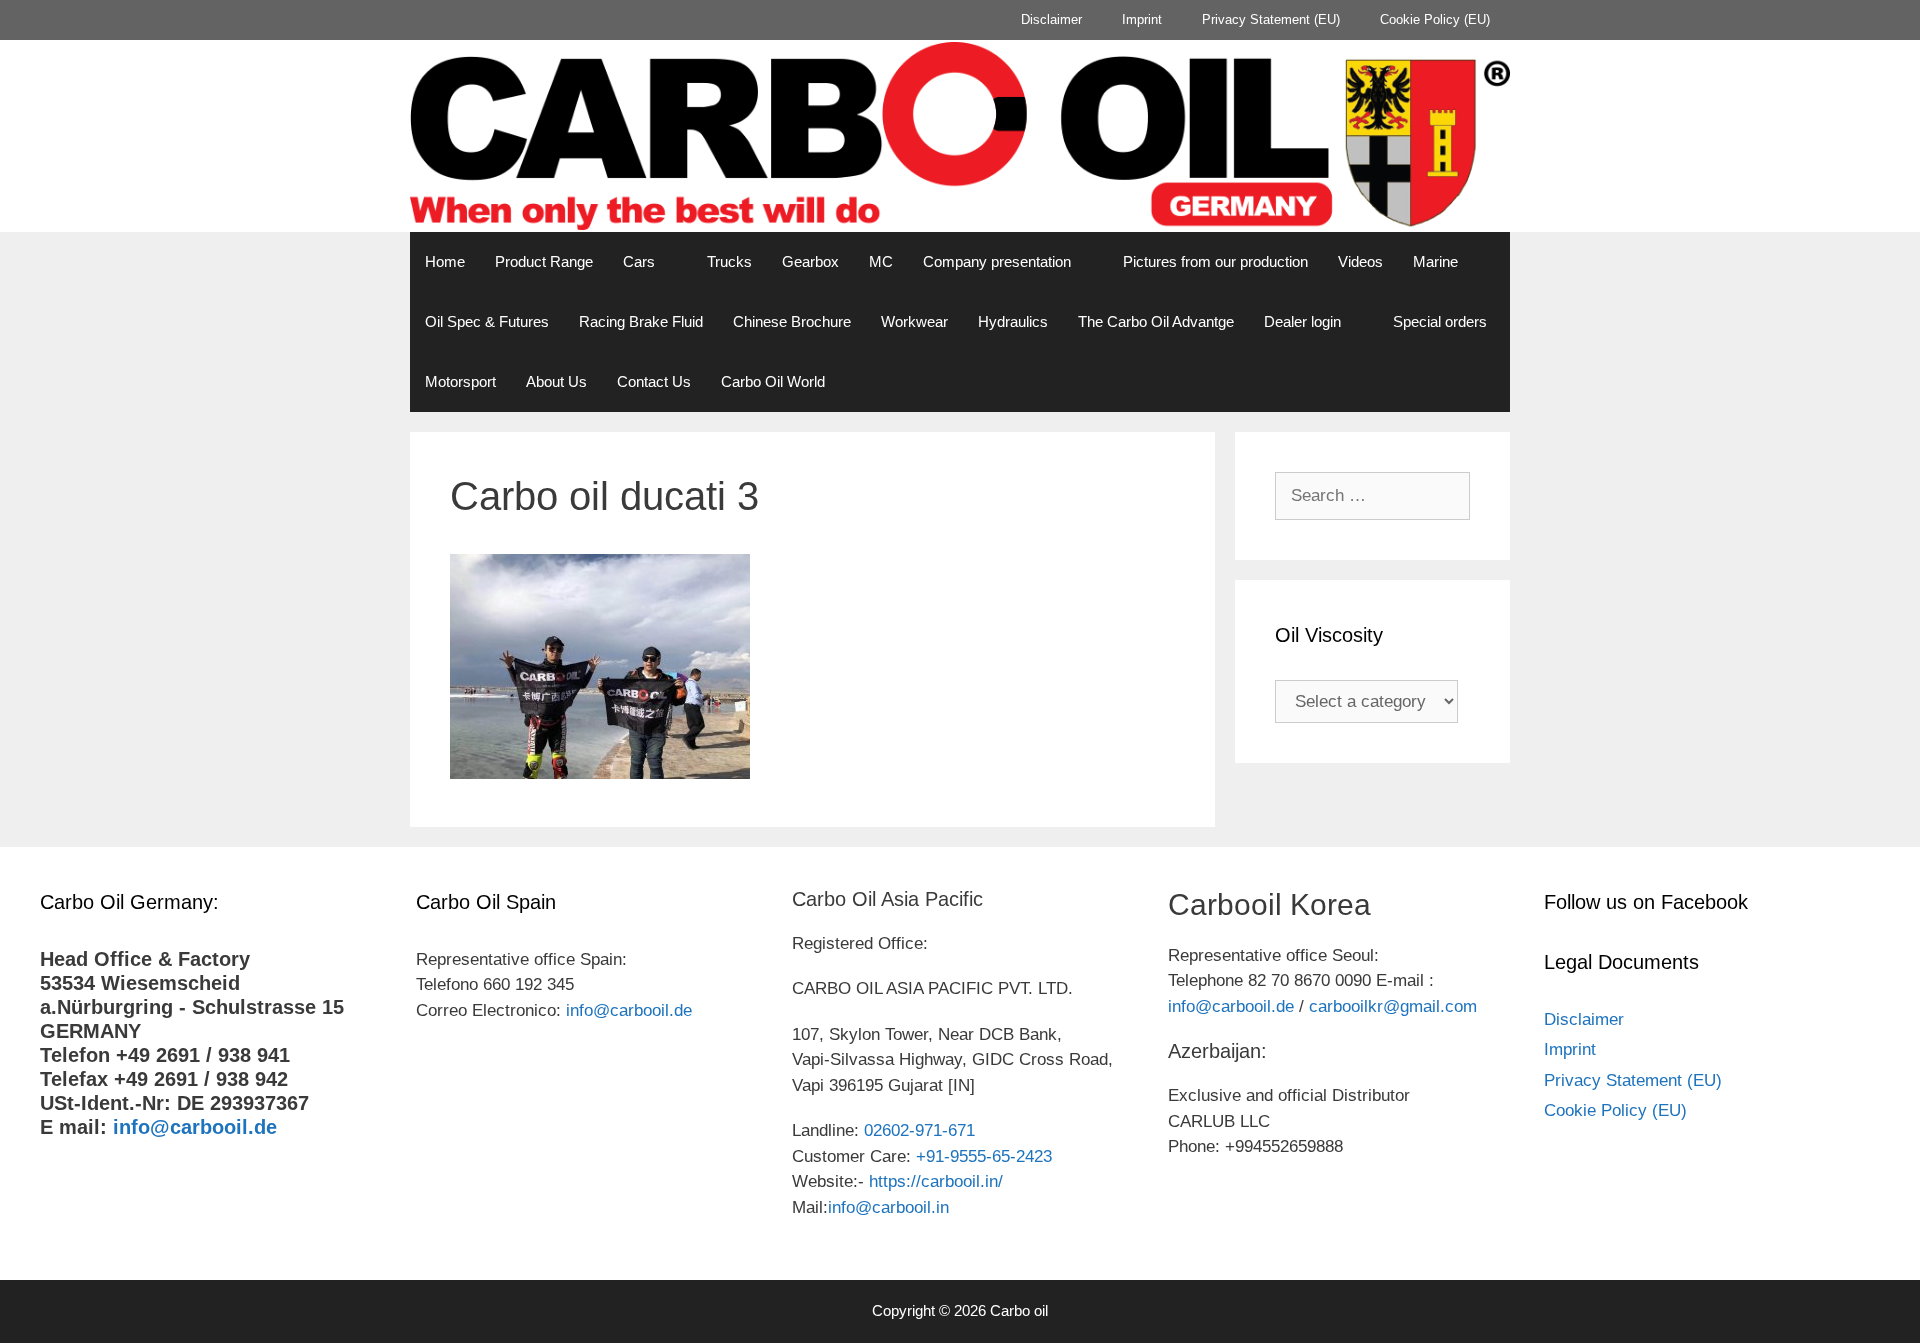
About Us (556, 381)
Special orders (1440, 321)
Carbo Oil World (773, 381)
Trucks (729, 261)
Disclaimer (1051, 19)
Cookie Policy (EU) (1435, 19)
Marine (1435, 261)
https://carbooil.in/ (936, 1181)
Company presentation (997, 261)
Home (445, 261)
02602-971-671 (919, 1130)
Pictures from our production (1215, 261)
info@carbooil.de (195, 1127)
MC (881, 261)
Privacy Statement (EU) (1271, 19)
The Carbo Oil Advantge (1156, 321)
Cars (639, 261)
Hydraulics (1013, 321)
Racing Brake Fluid (641, 321)
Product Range (544, 261)
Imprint (1142, 19)
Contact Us (654, 381)
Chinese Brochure (792, 321)
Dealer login (1302, 321)
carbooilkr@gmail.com (1393, 1006)
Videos (1360, 261)
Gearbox (810, 261)
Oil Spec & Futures (487, 321)
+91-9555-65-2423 (984, 1156)
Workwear (914, 321)
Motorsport (460, 381)
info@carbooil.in (888, 1207)
